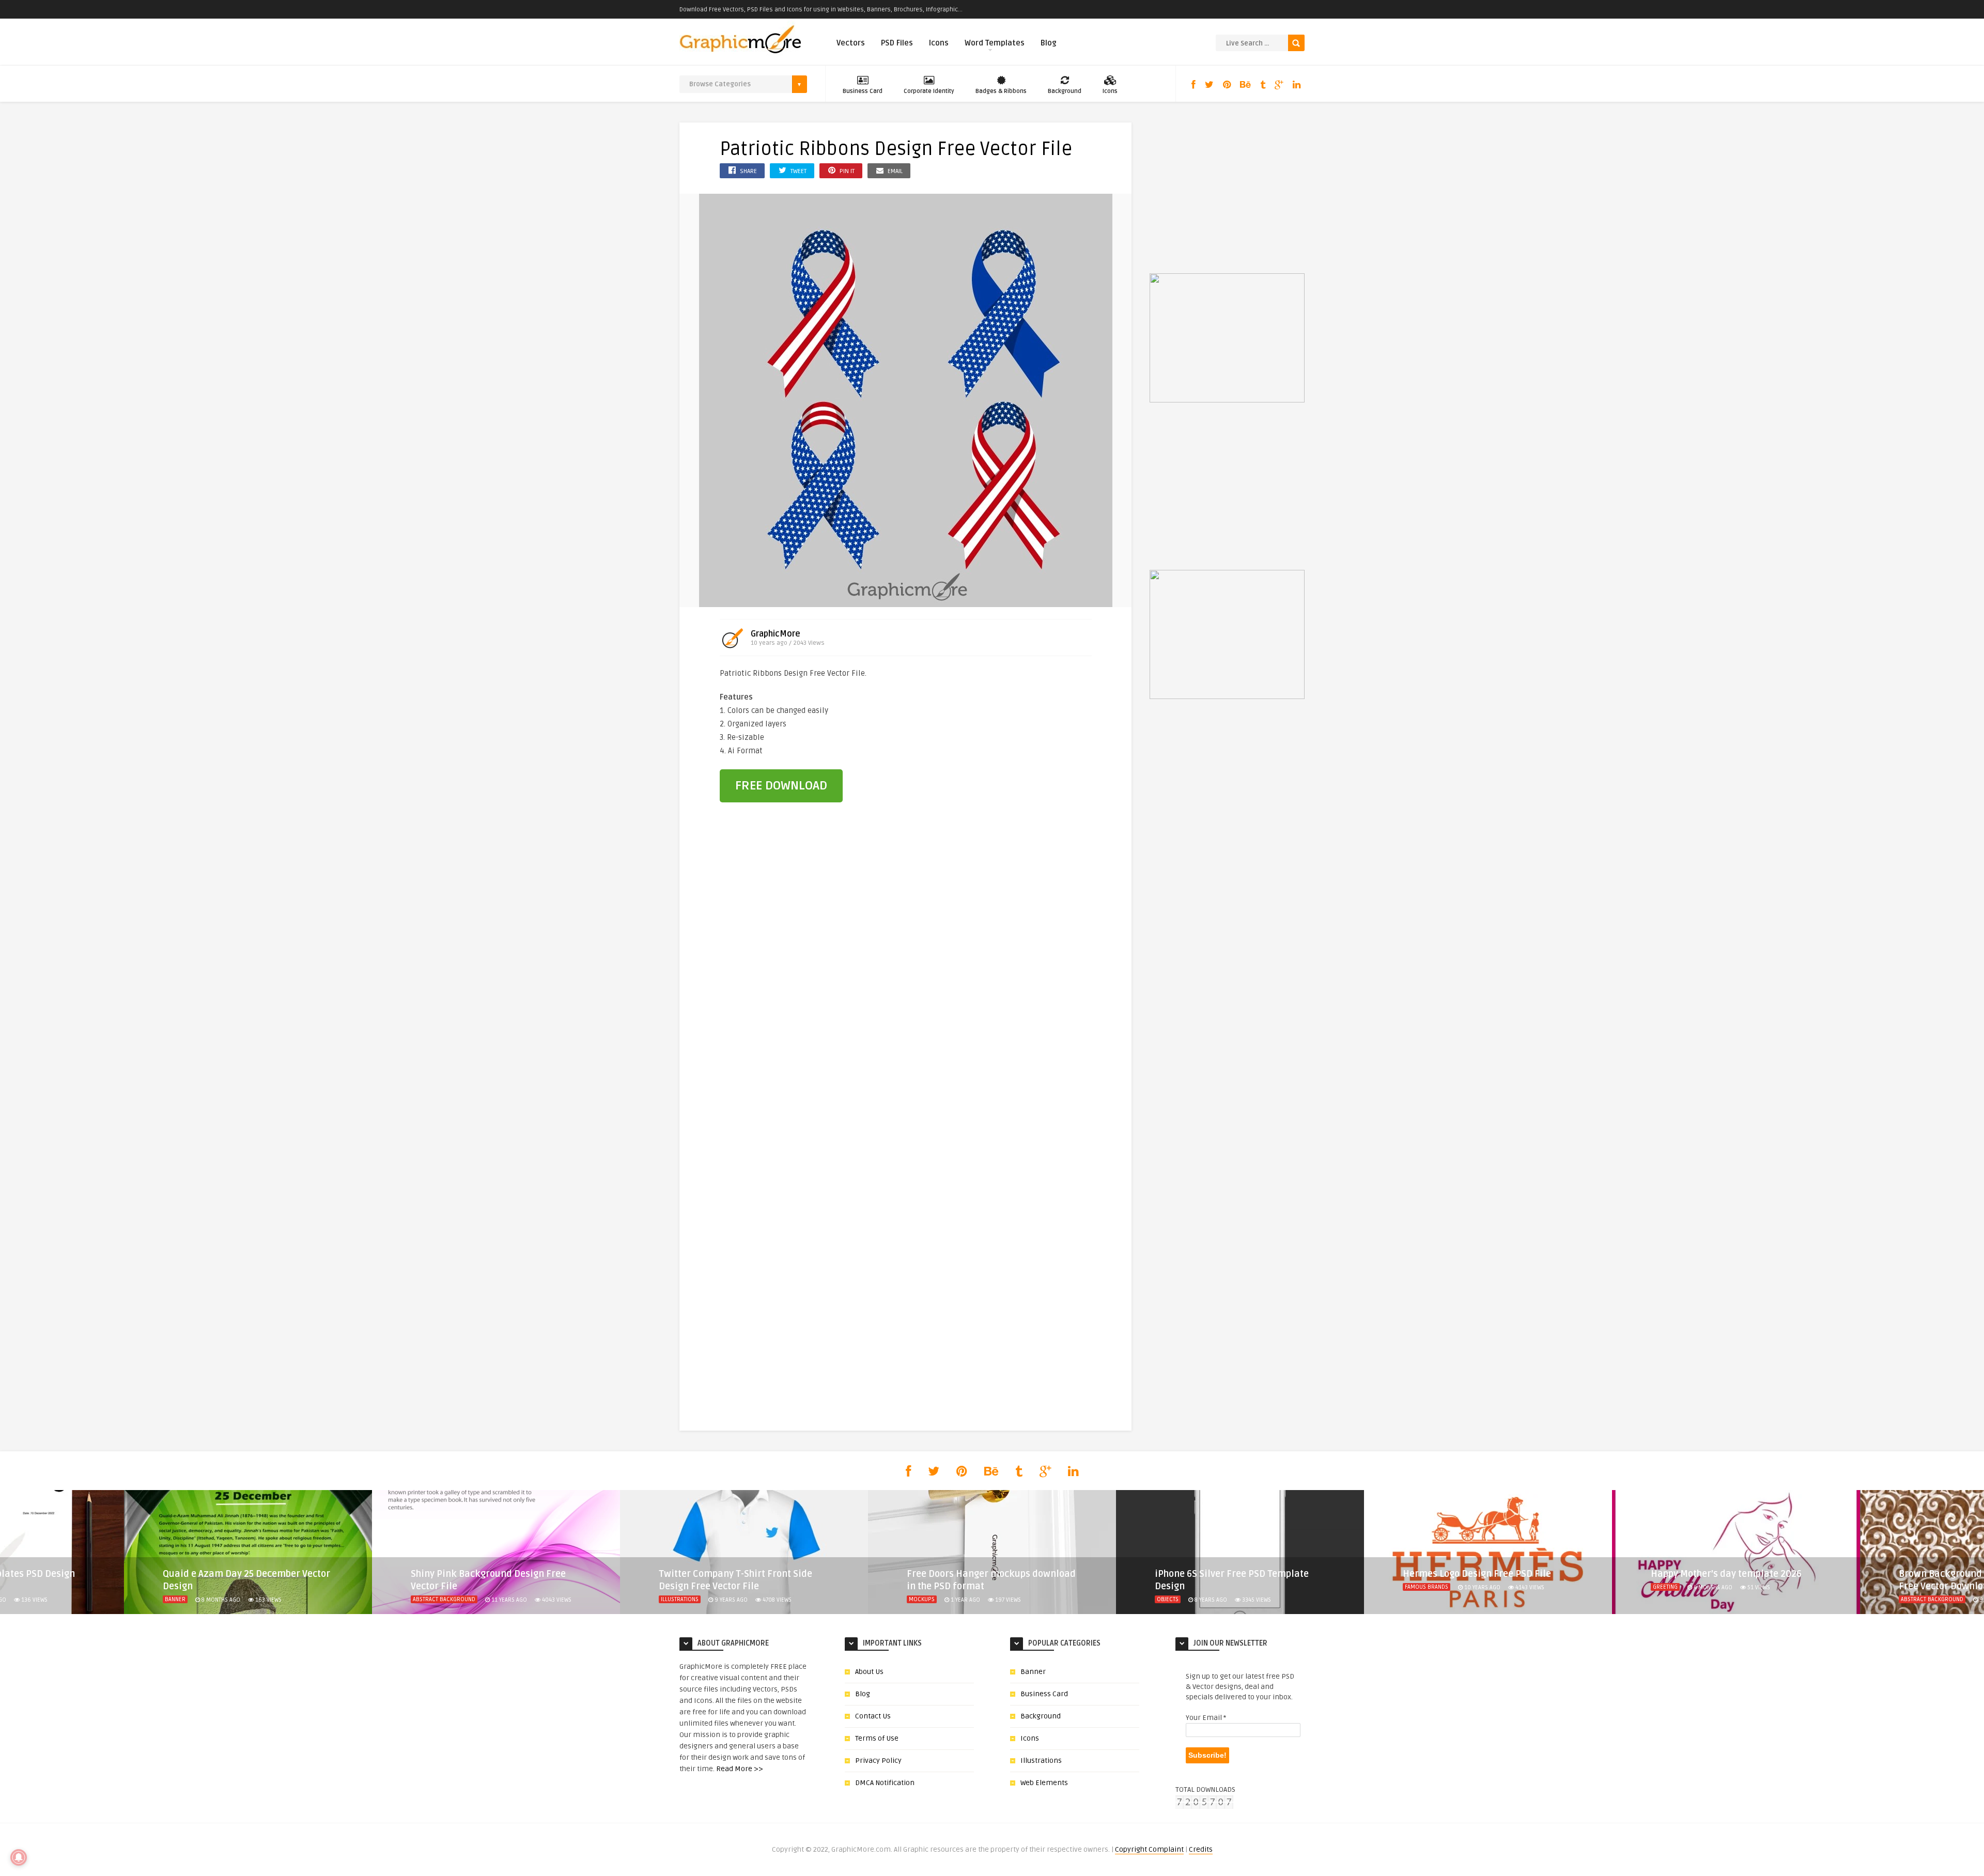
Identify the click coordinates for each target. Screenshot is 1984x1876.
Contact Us (873, 1716)
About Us (869, 1672)
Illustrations (432, 1599)
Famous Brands (1179, 1587)
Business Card (863, 91)
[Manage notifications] (19, 1857)
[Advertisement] (1035, 736)
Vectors (851, 43)
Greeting (1417, 1587)
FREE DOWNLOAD (781, 786)
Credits (1201, 1849)
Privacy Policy (878, 1761)
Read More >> (740, 1769)
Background (1065, 91)
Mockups (674, 1599)
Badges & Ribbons (1001, 91)
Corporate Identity (929, 91)
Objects (920, 1599)
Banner (1033, 1672)
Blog (1049, 43)
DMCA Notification (885, 1783)
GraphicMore (776, 634)
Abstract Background (196, 1599)
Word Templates (995, 43)
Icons (939, 43)
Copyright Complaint (1149, 1849)
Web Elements (1044, 1783)
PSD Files (897, 43)
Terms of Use (877, 1738)
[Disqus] (906, 989)
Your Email (1206, 1718)
